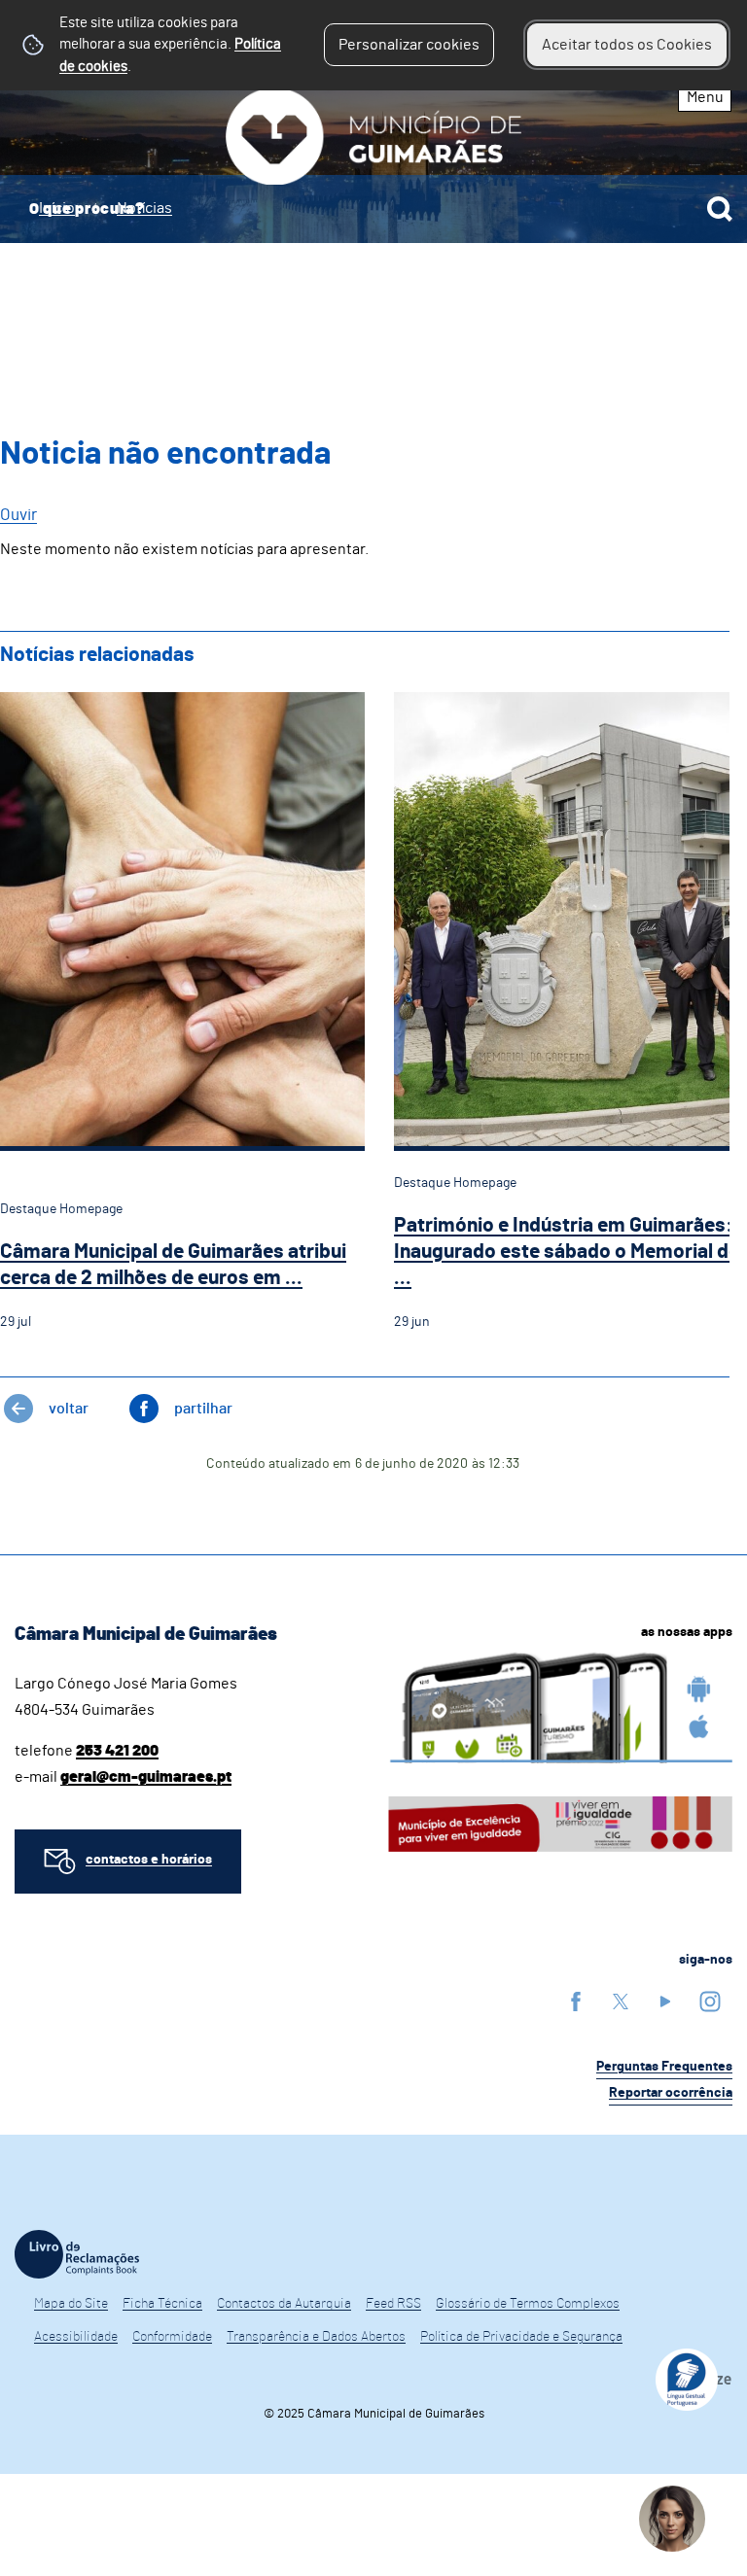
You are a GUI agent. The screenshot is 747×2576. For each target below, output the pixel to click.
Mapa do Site (71, 2304)
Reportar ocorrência (671, 2093)
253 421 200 (117, 1751)
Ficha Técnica (162, 2304)
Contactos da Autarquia (284, 2304)
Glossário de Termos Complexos (528, 2304)
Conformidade (172, 2337)
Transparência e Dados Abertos (316, 2337)
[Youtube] (665, 2001)
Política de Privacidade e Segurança (521, 2337)
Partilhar (203, 1409)
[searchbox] (373, 209)
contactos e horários (149, 1860)
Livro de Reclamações (77, 2254)
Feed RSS (393, 2304)
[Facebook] (576, 2001)
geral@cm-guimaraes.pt (146, 1777)
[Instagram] (710, 2001)
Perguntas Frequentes (664, 2067)
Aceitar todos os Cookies (627, 45)
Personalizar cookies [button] (409, 45)
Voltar (69, 1409)
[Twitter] (621, 2001)
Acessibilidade (76, 2337)
